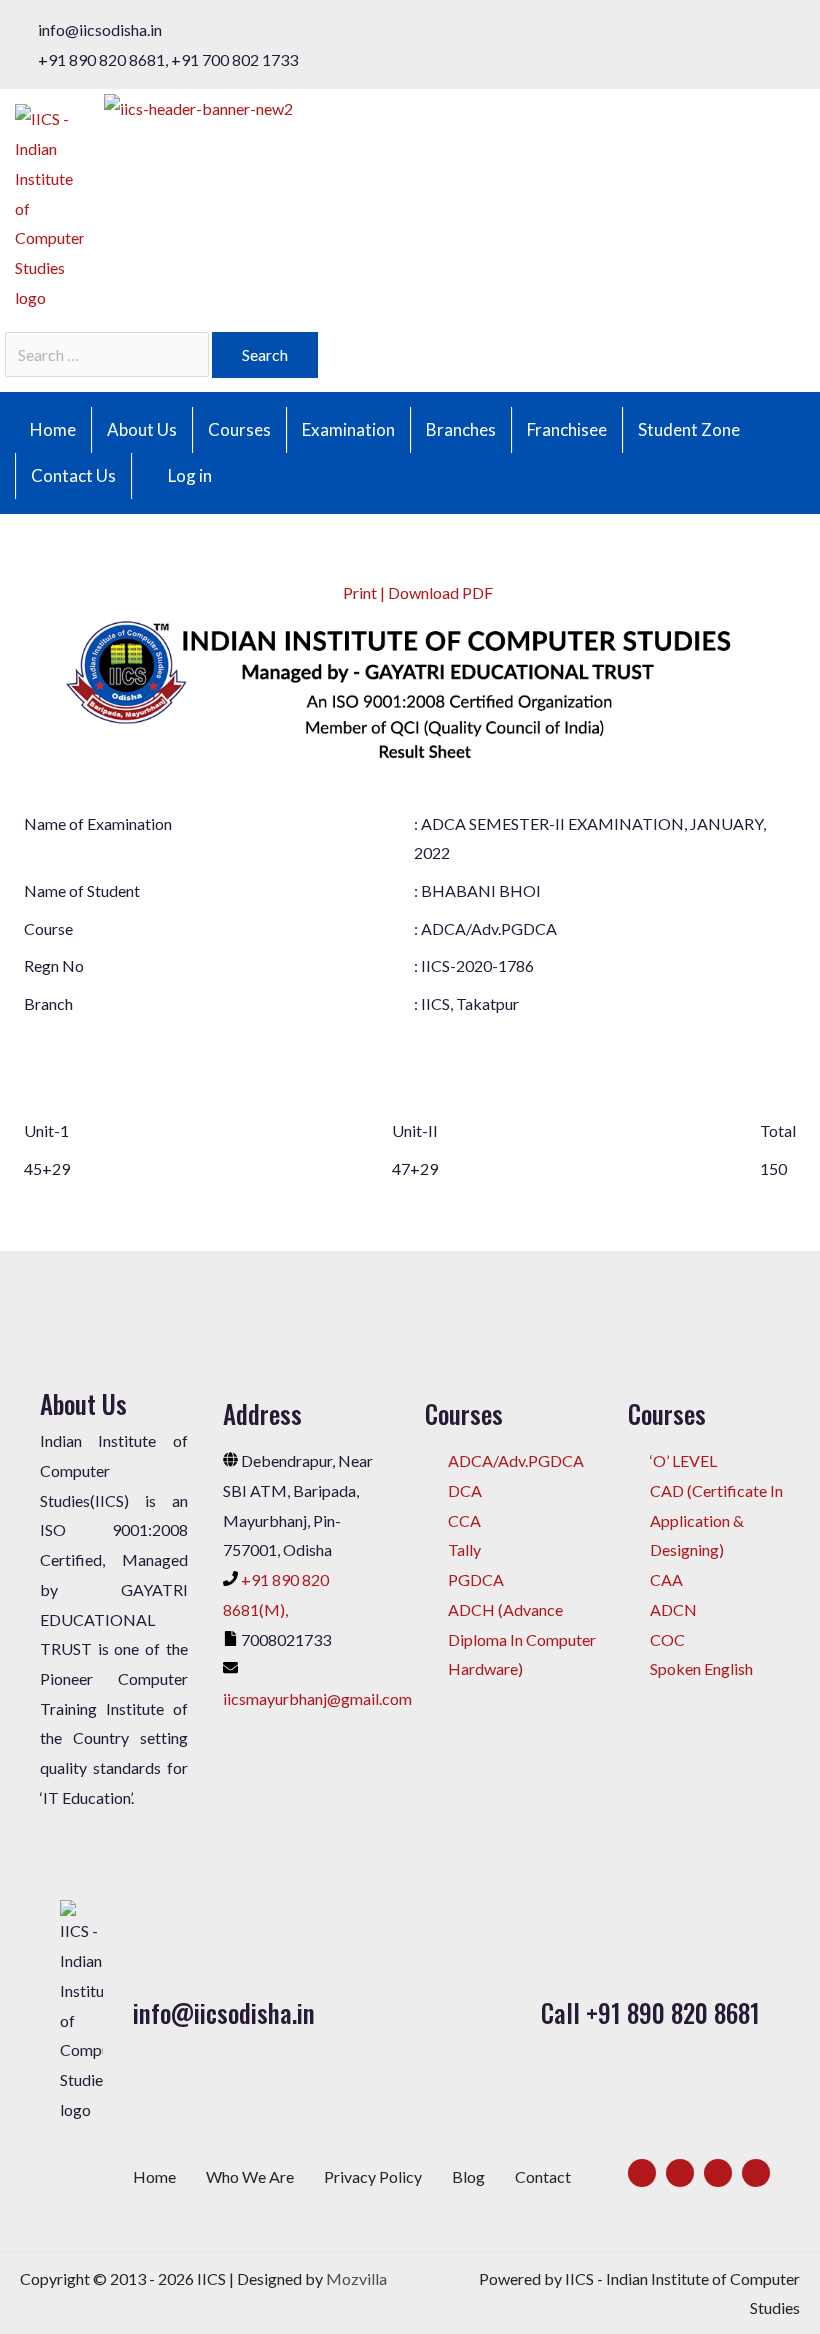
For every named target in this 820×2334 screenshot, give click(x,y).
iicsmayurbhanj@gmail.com (317, 1698)
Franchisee (567, 429)
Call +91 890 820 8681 (650, 2012)
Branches (461, 429)
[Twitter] (680, 2173)
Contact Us (73, 475)
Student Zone (689, 429)
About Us (142, 429)
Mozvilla (356, 2278)
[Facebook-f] (642, 2173)
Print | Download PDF (416, 592)
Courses (239, 429)
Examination (348, 429)
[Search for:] (108, 354)
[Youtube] (756, 2173)
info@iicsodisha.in (224, 2012)
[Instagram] (718, 2173)
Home (53, 429)
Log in (190, 475)
